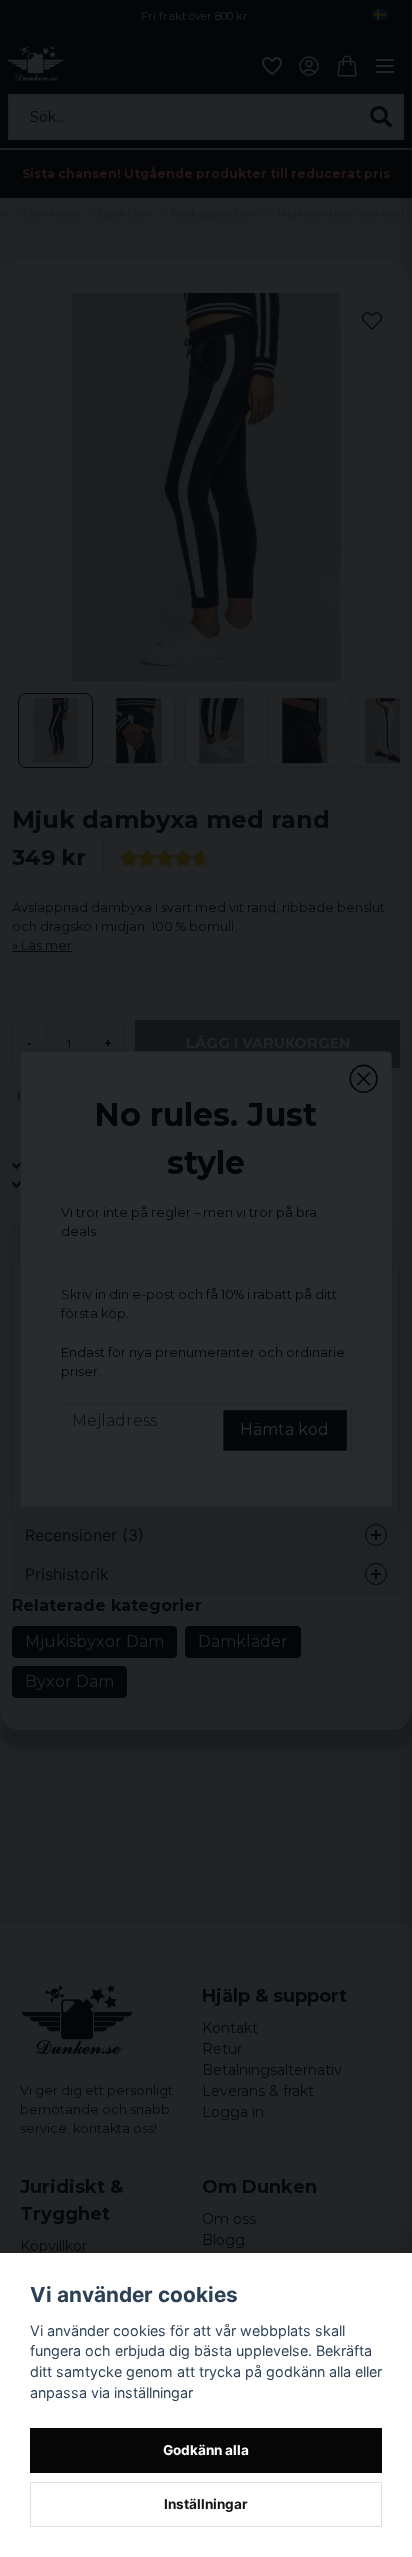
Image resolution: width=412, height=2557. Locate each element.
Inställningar (206, 2504)
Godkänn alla (206, 2450)
